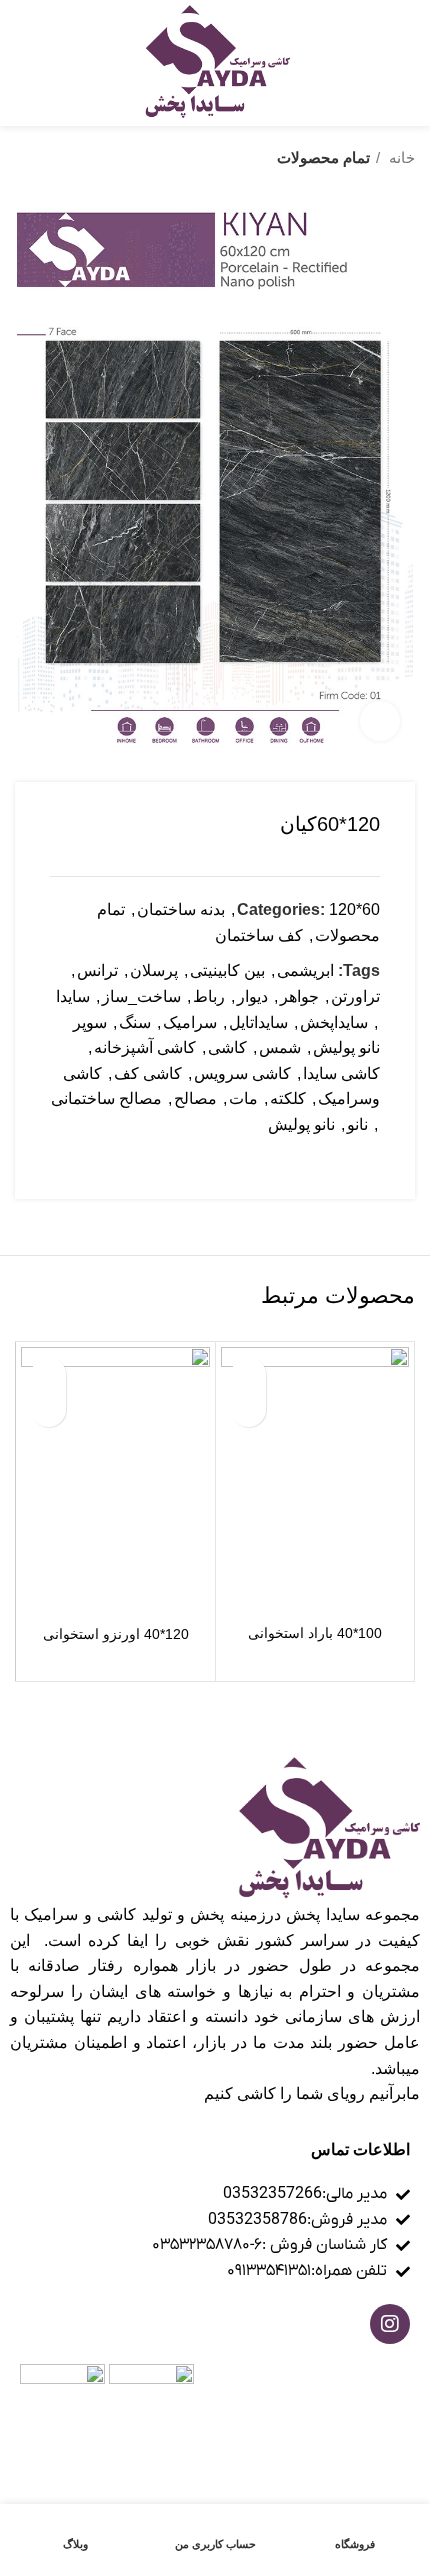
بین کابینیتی (227, 970)
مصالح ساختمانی (106, 1098)
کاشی (227, 1047)
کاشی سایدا (341, 1073)
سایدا (73, 996)
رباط (209, 996)
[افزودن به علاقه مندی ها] (248, 1374)
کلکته (288, 1098)
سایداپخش (334, 1022)
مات (243, 1098)
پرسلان (154, 970)
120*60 (354, 909)
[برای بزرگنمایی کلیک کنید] (380, 721)
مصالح (195, 1098)
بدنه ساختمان (181, 909)
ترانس (97, 970)
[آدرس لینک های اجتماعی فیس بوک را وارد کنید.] (363, 1161)
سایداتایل (258, 1022)
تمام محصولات (323, 157)
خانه (400, 157)
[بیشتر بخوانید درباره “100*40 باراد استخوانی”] (248, 1409)
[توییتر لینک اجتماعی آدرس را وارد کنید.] (340, 1161)
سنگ (135, 1022)
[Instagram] (390, 2324)
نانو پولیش (301, 1124)
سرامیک (190, 1022)
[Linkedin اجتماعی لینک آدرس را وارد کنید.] (294, 1161)
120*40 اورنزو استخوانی (116, 1634)
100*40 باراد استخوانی (315, 1633)
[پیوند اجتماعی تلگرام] (271, 1161)
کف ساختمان (259, 935)
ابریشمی (305, 970)
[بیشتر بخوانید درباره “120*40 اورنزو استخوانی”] (48, 1409)
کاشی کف (148, 1073)
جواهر (299, 996)
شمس (280, 1047)
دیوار (252, 996)
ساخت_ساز (141, 996)
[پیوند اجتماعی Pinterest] (317, 1161)
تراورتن (355, 996)
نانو (357, 1124)
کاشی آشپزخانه (145, 1047)
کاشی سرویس (242, 1073)
